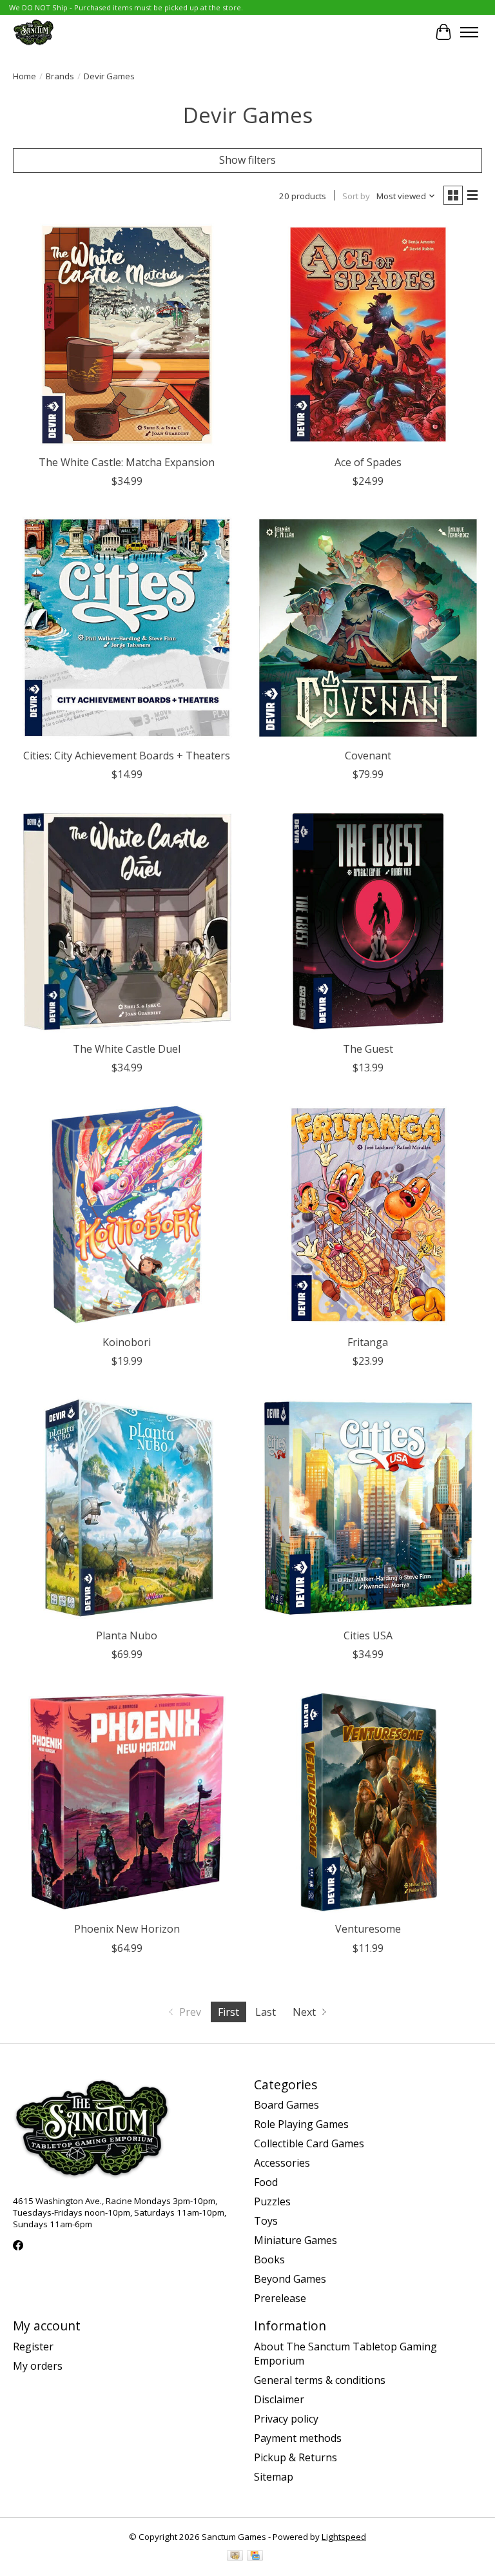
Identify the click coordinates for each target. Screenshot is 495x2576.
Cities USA (368, 1635)
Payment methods (298, 2438)
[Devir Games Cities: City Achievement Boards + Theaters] (127, 628)
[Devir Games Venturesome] (368, 1801)
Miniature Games (296, 2240)
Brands (60, 76)
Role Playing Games (301, 2124)
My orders (38, 2366)
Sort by (356, 196)
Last (266, 2012)
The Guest (368, 1049)
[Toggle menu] (469, 32)
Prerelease (280, 2298)
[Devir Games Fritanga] (368, 1215)
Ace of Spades (368, 462)
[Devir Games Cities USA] (368, 1508)
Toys (266, 2221)
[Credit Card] (255, 2557)
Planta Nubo (127, 1635)
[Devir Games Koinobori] (127, 1215)
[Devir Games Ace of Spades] (368, 335)
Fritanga (368, 1342)
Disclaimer (279, 2399)
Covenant (368, 756)
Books (269, 2259)
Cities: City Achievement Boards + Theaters (127, 756)
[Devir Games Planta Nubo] (127, 1508)
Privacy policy (286, 2419)
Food (266, 2182)
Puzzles (272, 2201)
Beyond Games (290, 2279)
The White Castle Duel (127, 1049)
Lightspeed (344, 2537)
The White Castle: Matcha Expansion (127, 462)
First (228, 2012)
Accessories (282, 2163)
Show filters (247, 160)
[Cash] (235, 2557)
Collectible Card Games (309, 2143)
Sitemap (274, 2477)
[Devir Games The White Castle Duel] (127, 921)
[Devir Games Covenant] (368, 628)
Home (24, 76)
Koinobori (127, 1342)
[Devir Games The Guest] (368, 921)
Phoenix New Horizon (127, 1929)
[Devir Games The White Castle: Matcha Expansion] (127, 335)
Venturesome (368, 1929)
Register (33, 2347)
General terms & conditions (320, 2380)
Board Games (286, 2105)
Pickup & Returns (296, 2457)
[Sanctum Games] (34, 32)
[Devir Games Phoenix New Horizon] (127, 1801)
